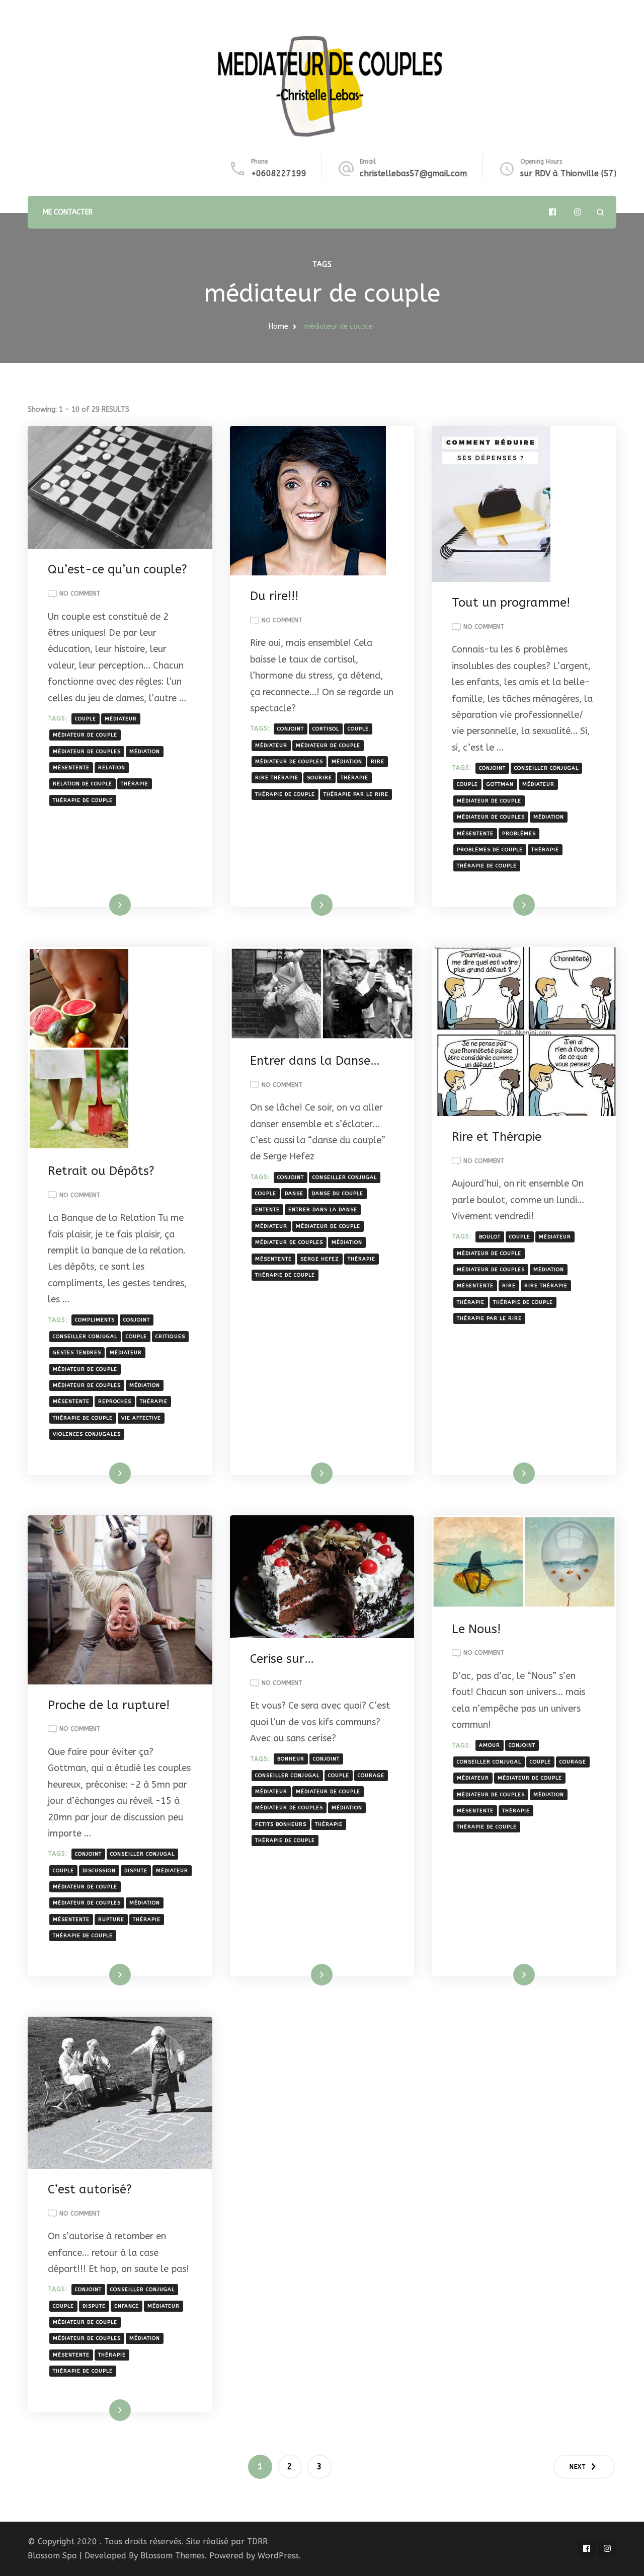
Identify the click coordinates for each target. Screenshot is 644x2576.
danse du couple (338, 1194)
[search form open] (600, 212)
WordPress (278, 2556)
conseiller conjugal (546, 768)
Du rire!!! (274, 596)
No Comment (80, 595)
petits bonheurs (281, 1824)
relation (112, 768)
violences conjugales (87, 1434)
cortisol (326, 729)
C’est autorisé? (90, 2189)
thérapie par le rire (356, 794)
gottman (500, 784)
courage (371, 1776)
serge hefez (320, 1259)
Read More (104, 905)
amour (490, 1745)
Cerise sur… (282, 1659)
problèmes (519, 834)
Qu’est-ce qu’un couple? (117, 569)
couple (86, 719)
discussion (99, 1871)
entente (267, 1210)
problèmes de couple (490, 850)
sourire (319, 778)
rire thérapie (277, 778)
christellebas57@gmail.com (413, 173)
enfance (127, 2306)
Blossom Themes (173, 2556)
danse (294, 1194)
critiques (170, 1337)
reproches (115, 1402)
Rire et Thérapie (497, 1137)
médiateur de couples (87, 752)
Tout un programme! (511, 603)
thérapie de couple (83, 800)
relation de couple (83, 784)
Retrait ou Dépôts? (101, 1171)
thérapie (135, 784)
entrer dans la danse (323, 1210)
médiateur (121, 719)
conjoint (291, 729)
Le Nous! (476, 1629)
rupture (111, 1920)
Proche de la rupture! (109, 1705)
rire (378, 762)
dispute (136, 1871)
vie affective (141, 1418)
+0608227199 (279, 173)
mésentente (71, 768)
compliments (95, 1320)
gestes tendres (77, 1353)
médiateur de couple (85, 735)
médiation (145, 752)
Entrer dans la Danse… (315, 1061)
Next (578, 2467)
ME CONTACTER (68, 212)
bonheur (291, 1759)
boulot (490, 1237)
